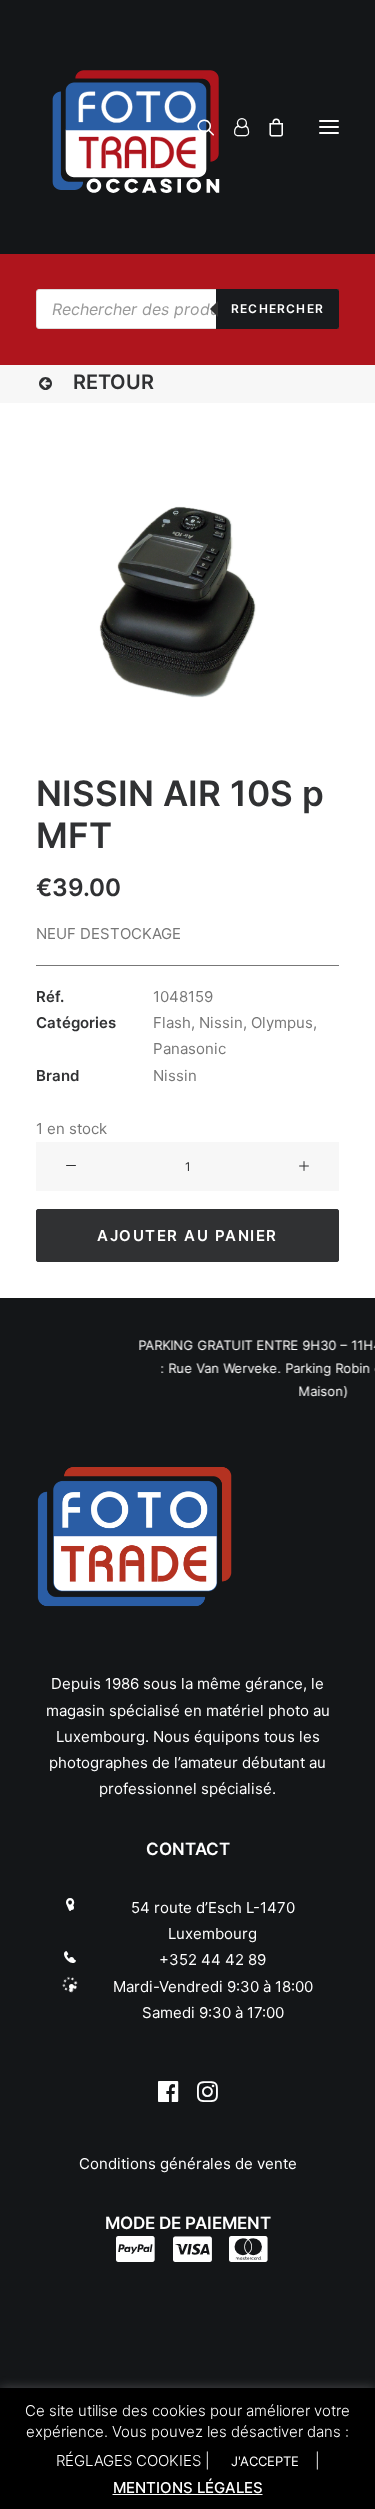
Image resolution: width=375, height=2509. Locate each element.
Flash (172, 1022)
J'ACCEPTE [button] (265, 2461)
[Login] (233, 127)
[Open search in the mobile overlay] (187, 309)
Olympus (282, 1022)
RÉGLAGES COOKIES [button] (128, 2460)
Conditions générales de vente (188, 2163)
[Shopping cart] (267, 127)
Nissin (221, 1022)
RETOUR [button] (113, 382)
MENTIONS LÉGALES (188, 2487)
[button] (329, 127)
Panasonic (189, 1048)
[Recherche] (197, 127)
